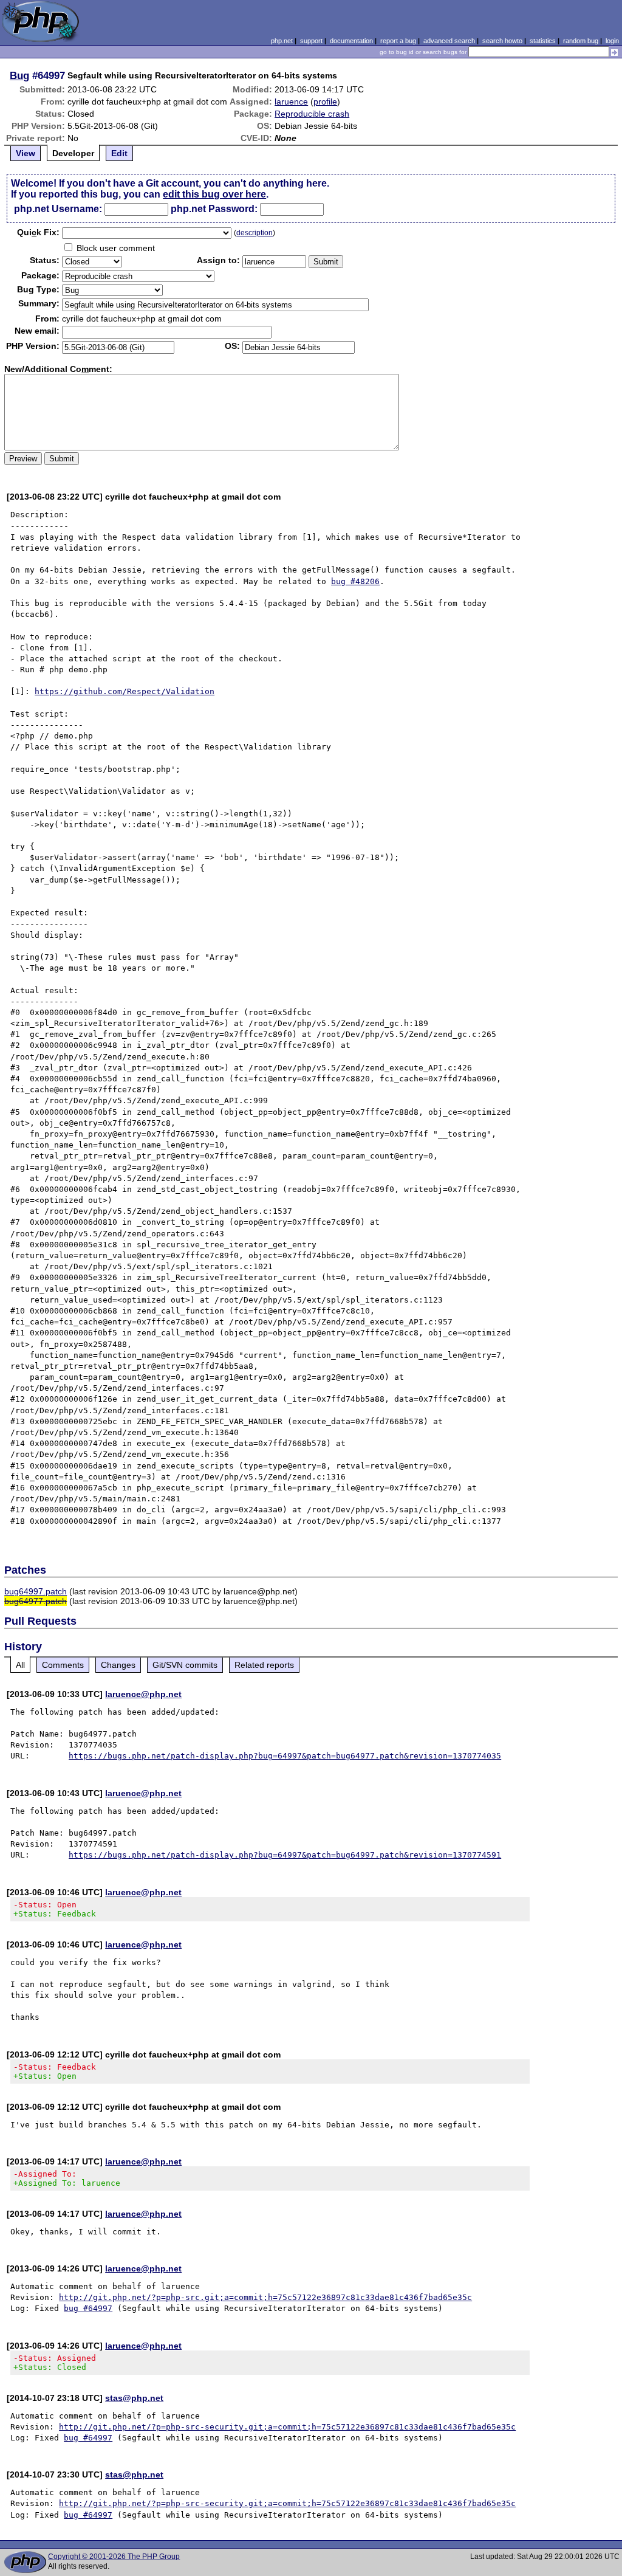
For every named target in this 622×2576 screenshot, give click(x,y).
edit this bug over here (214, 194)
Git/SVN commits (185, 1665)
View (26, 153)
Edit (119, 153)
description (255, 233)
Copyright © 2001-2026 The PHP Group (114, 2557)
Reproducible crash (312, 114)
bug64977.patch (36, 1601)
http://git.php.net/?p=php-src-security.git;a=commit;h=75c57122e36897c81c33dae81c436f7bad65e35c (287, 2427)
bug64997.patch (36, 1591)
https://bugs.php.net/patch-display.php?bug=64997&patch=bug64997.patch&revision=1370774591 (285, 1855)
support (311, 41)
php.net (282, 41)
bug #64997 (88, 2308)
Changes (118, 1665)
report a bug (398, 41)
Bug (19, 75)
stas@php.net (134, 2398)
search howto (502, 41)
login (612, 41)
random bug (581, 41)
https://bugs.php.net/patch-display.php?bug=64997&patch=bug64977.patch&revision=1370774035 (285, 1756)
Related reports (264, 1665)
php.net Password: (214, 209)
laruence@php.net (143, 1694)
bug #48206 (355, 581)
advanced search (449, 41)
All (20, 1665)
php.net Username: (58, 209)
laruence (291, 102)
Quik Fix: (38, 232)
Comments (63, 1665)
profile (325, 102)
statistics (543, 41)
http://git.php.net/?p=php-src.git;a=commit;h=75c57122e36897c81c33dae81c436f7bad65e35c (265, 2297)
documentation (351, 41)
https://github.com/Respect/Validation (125, 691)
